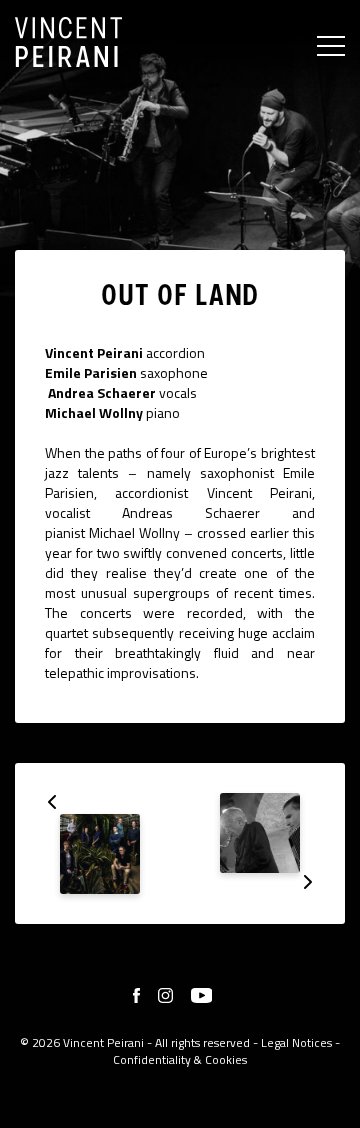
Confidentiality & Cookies (180, 1059)
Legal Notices (296, 1042)
